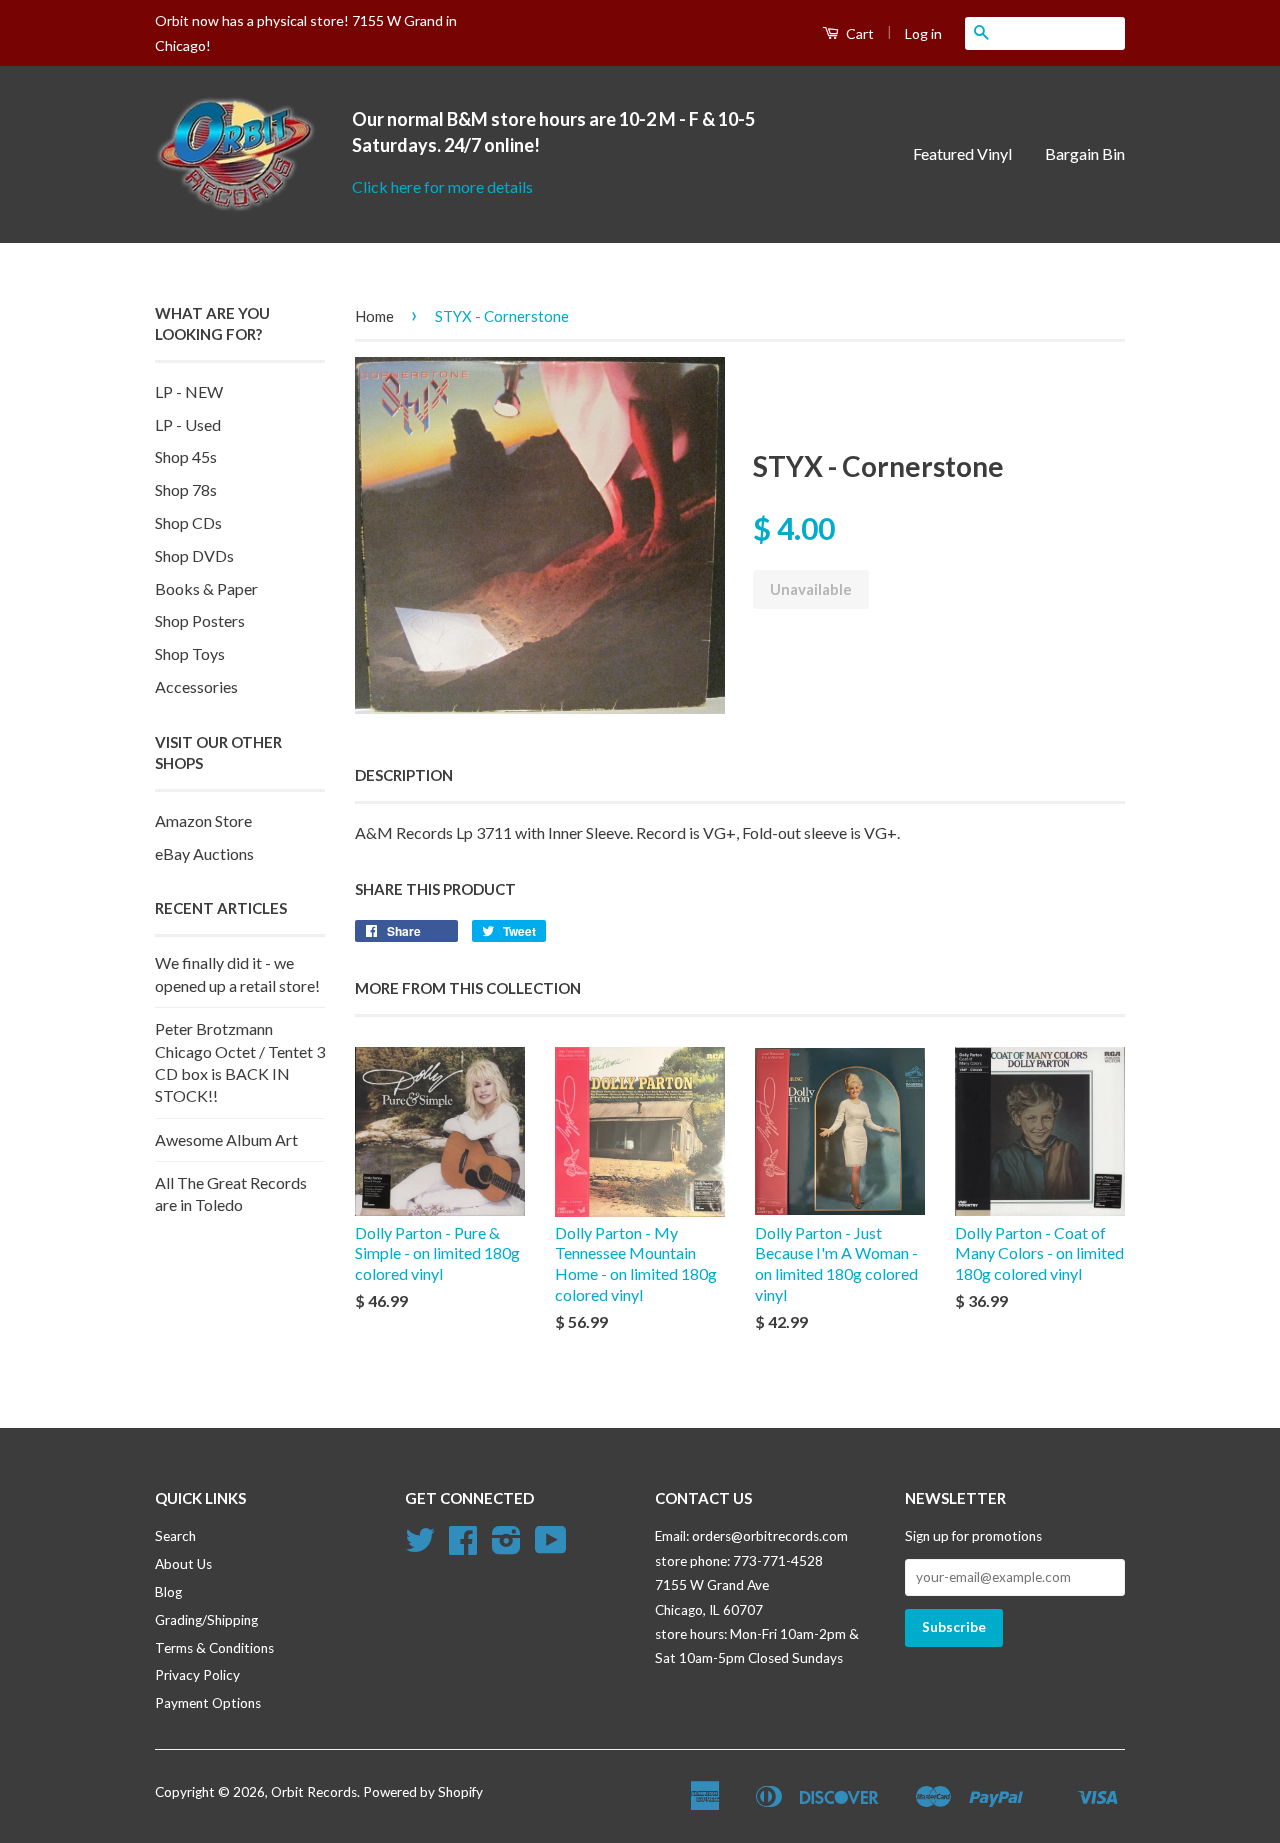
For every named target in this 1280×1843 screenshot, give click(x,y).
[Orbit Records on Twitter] (420, 1547)
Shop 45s (186, 456)
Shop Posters (200, 620)
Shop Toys (190, 653)
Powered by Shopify (423, 1792)
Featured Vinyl (962, 153)
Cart (858, 33)
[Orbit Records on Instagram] (506, 1547)
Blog (168, 1592)
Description (404, 775)
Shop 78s (186, 489)
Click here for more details (442, 186)
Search (175, 1536)
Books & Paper (206, 588)
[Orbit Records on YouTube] (551, 1547)
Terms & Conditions (214, 1648)
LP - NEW (189, 391)
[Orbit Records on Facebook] (463, 1547)
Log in (923, 33)
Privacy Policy (197, 1675)
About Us (183, 1564)
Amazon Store (203, 820)
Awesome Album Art (226, 1139)
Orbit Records (314, 1792)
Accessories (196, 686)
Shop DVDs (194, 555)
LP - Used (188, 424)
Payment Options (208, 1703)
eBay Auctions (204, 853)
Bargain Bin (1085, 153)
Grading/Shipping (206, 1620)
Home (374, 316)
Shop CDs (188, 522)
